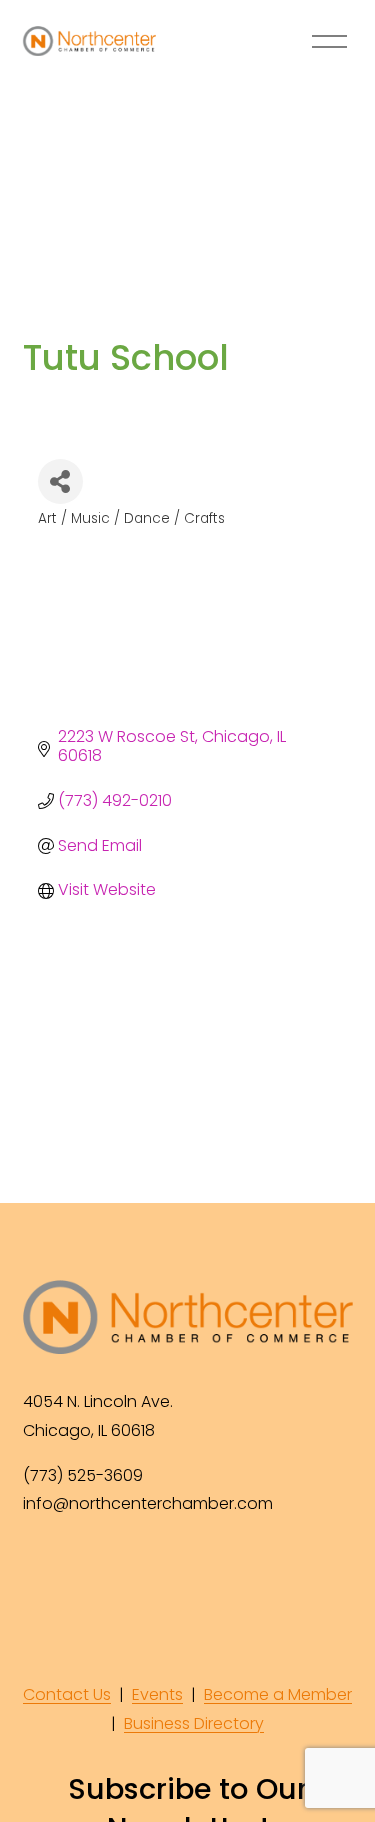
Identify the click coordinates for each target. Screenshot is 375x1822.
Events (157, 1694)
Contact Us (67, 1694)
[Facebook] (41, 1571)
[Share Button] (60, 481)
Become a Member (278, 1694)
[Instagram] (87, 1571)
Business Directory (194, 1723)
